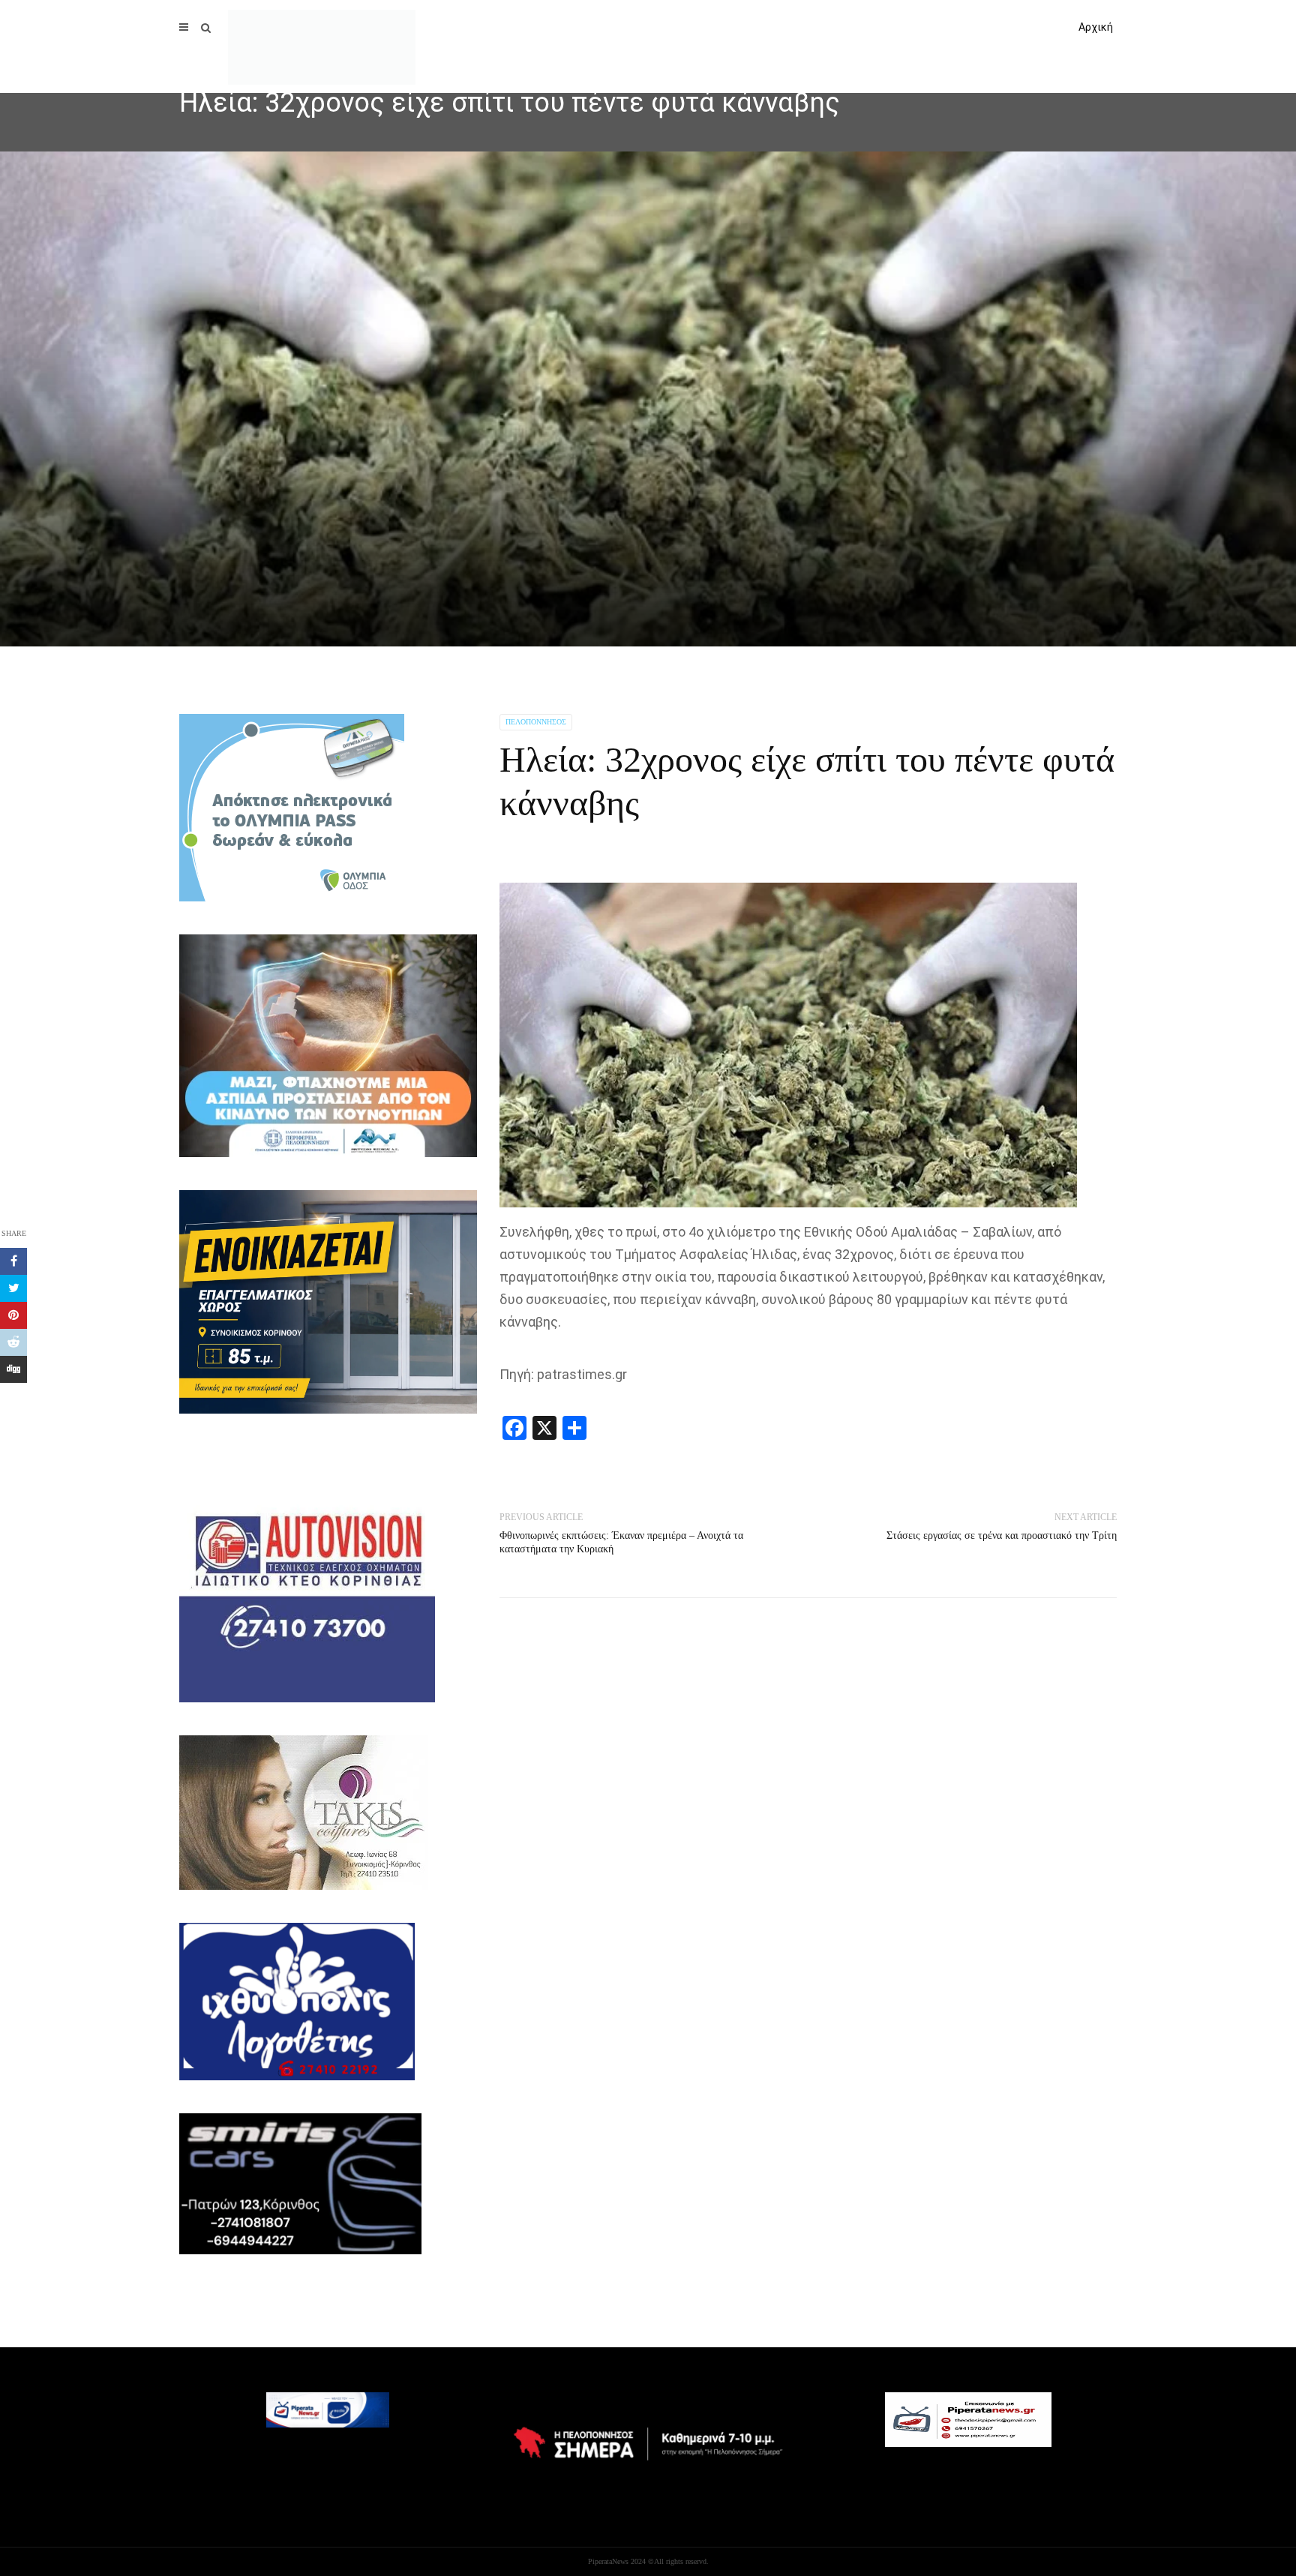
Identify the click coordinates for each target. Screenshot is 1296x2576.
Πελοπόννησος (536, 722)
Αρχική (1096, 27)
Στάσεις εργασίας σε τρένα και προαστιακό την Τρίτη (1002, 1535)
